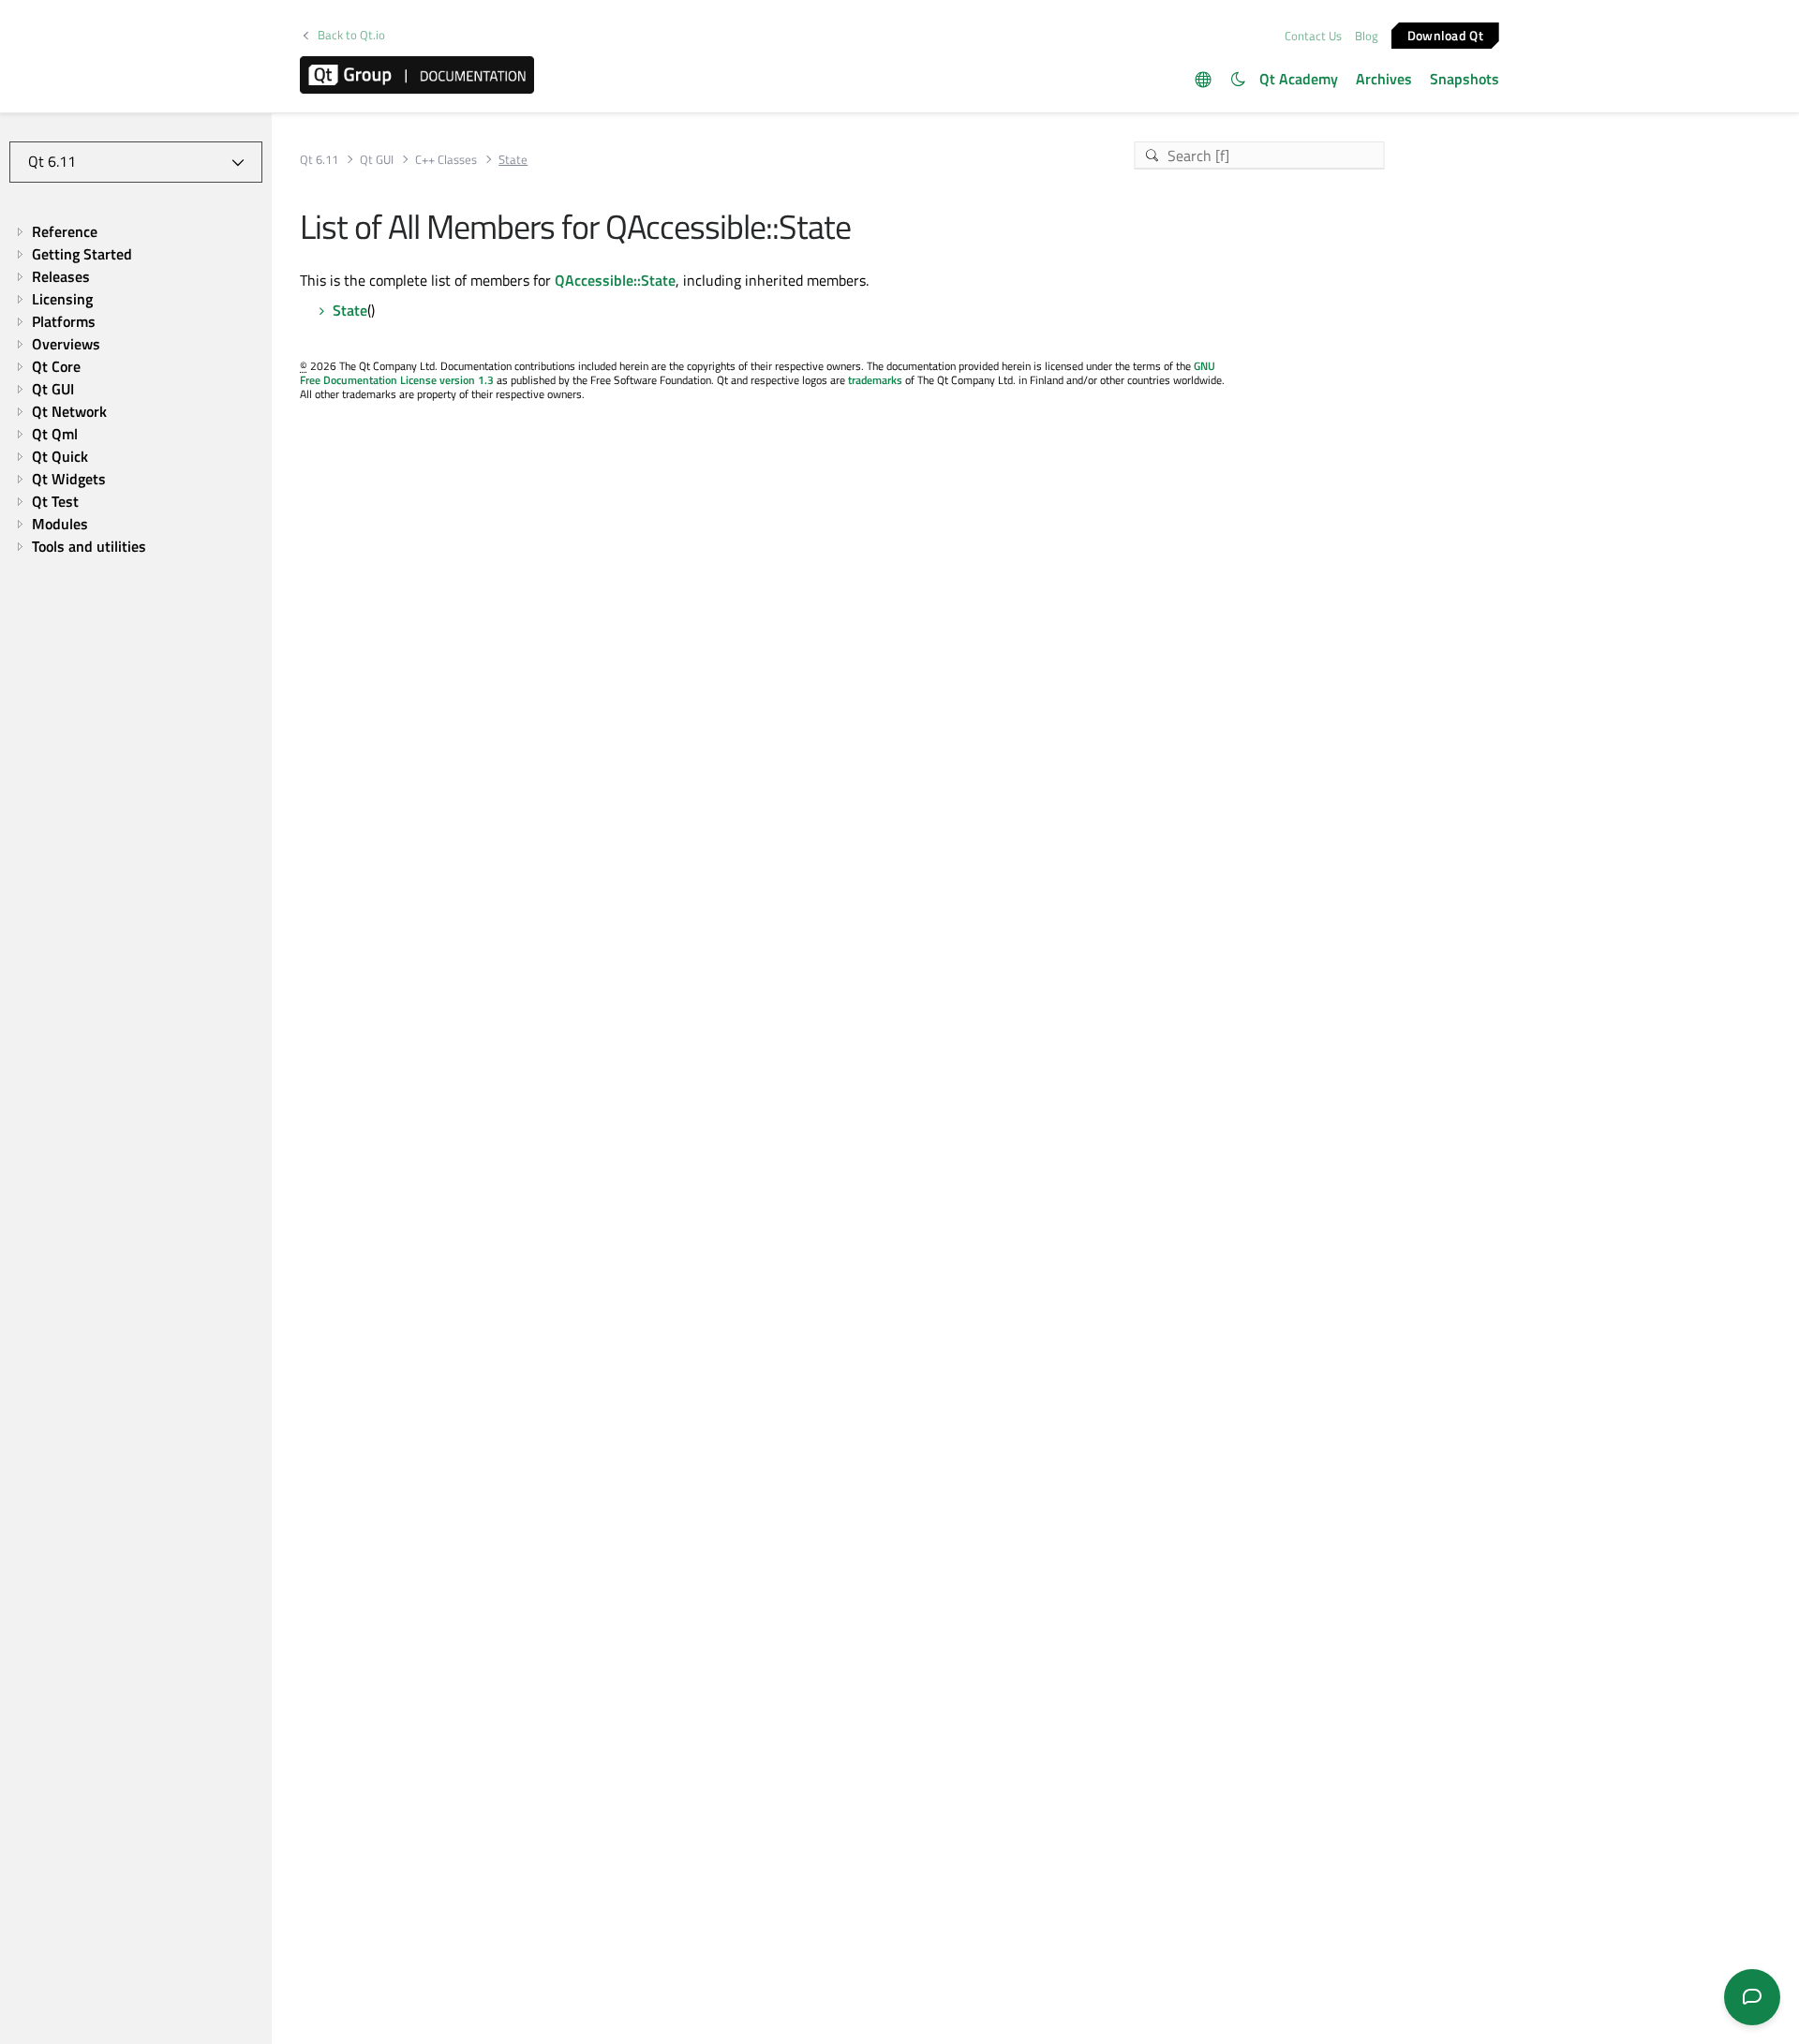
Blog (1367, 36)
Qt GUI (377, 160)
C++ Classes (446, 160)
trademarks (875, 380)
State (350, 310)
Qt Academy (1299, 79)
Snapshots (1464, 79)
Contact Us (1313, 36)
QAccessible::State (615, 280)
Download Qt (1445, 34)
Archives (1384, 79)
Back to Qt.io (351, 35)
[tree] (136, 389)
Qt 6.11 (319, 160)
